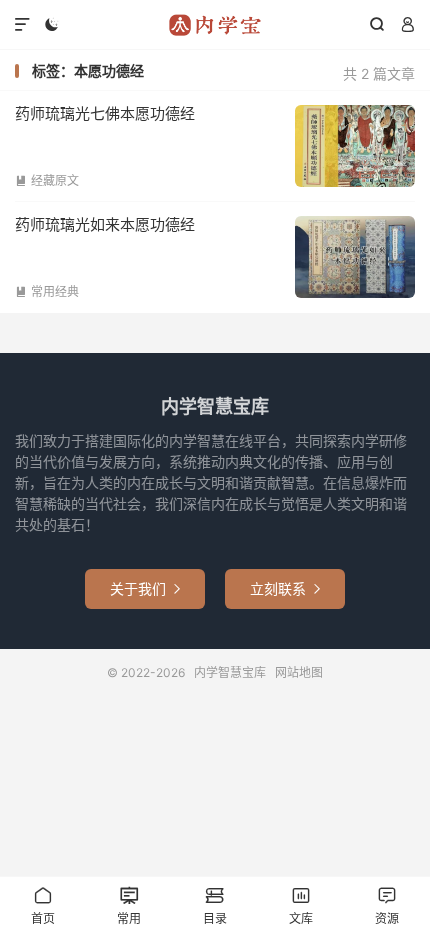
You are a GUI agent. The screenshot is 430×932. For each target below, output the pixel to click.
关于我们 (145, 588)
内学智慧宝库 (215, 25)
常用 (129, 905)
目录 (215, 905)
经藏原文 (47, 180)
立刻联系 (285, 588)
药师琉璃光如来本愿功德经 (105, 224)
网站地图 (299, 672)
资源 (387, 905)
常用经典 (47, 291)
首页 (43, 905)
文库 (301, 905)
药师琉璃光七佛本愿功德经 (105, 113)
